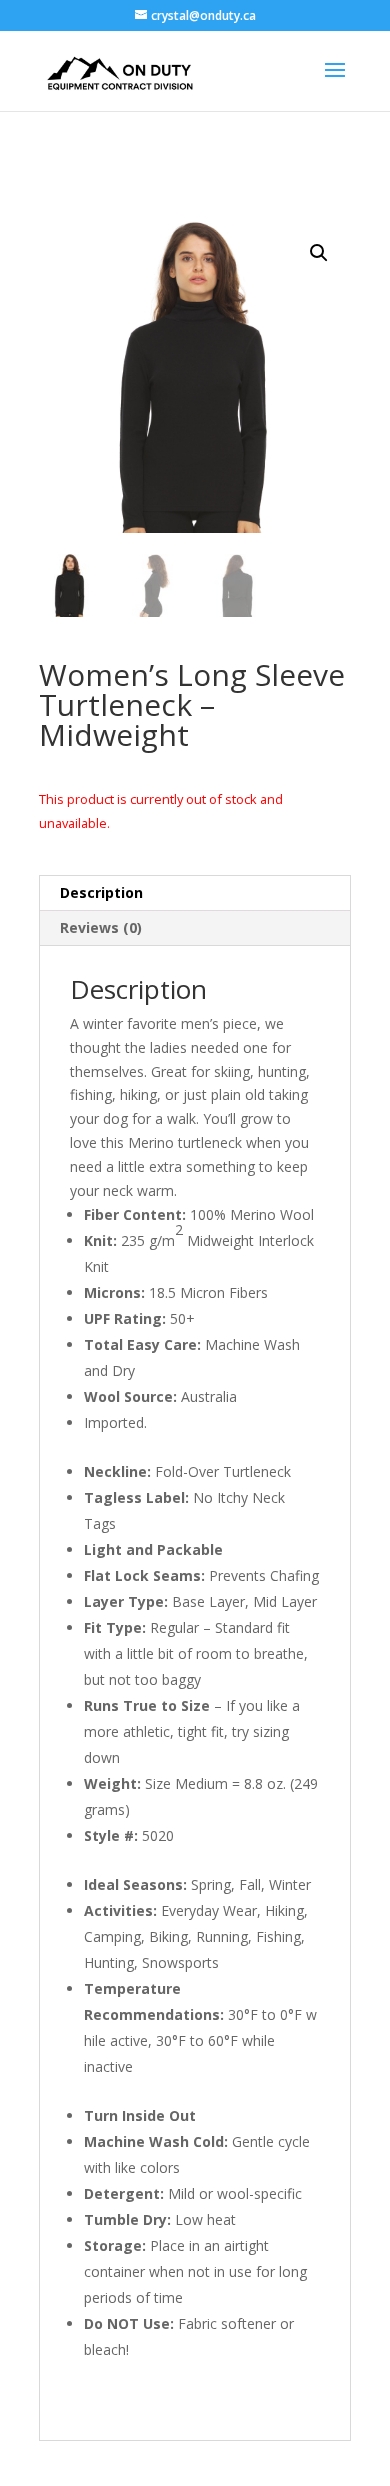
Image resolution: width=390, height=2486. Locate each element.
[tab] (195, 893)
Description (101, 892)
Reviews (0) (101, 927)
